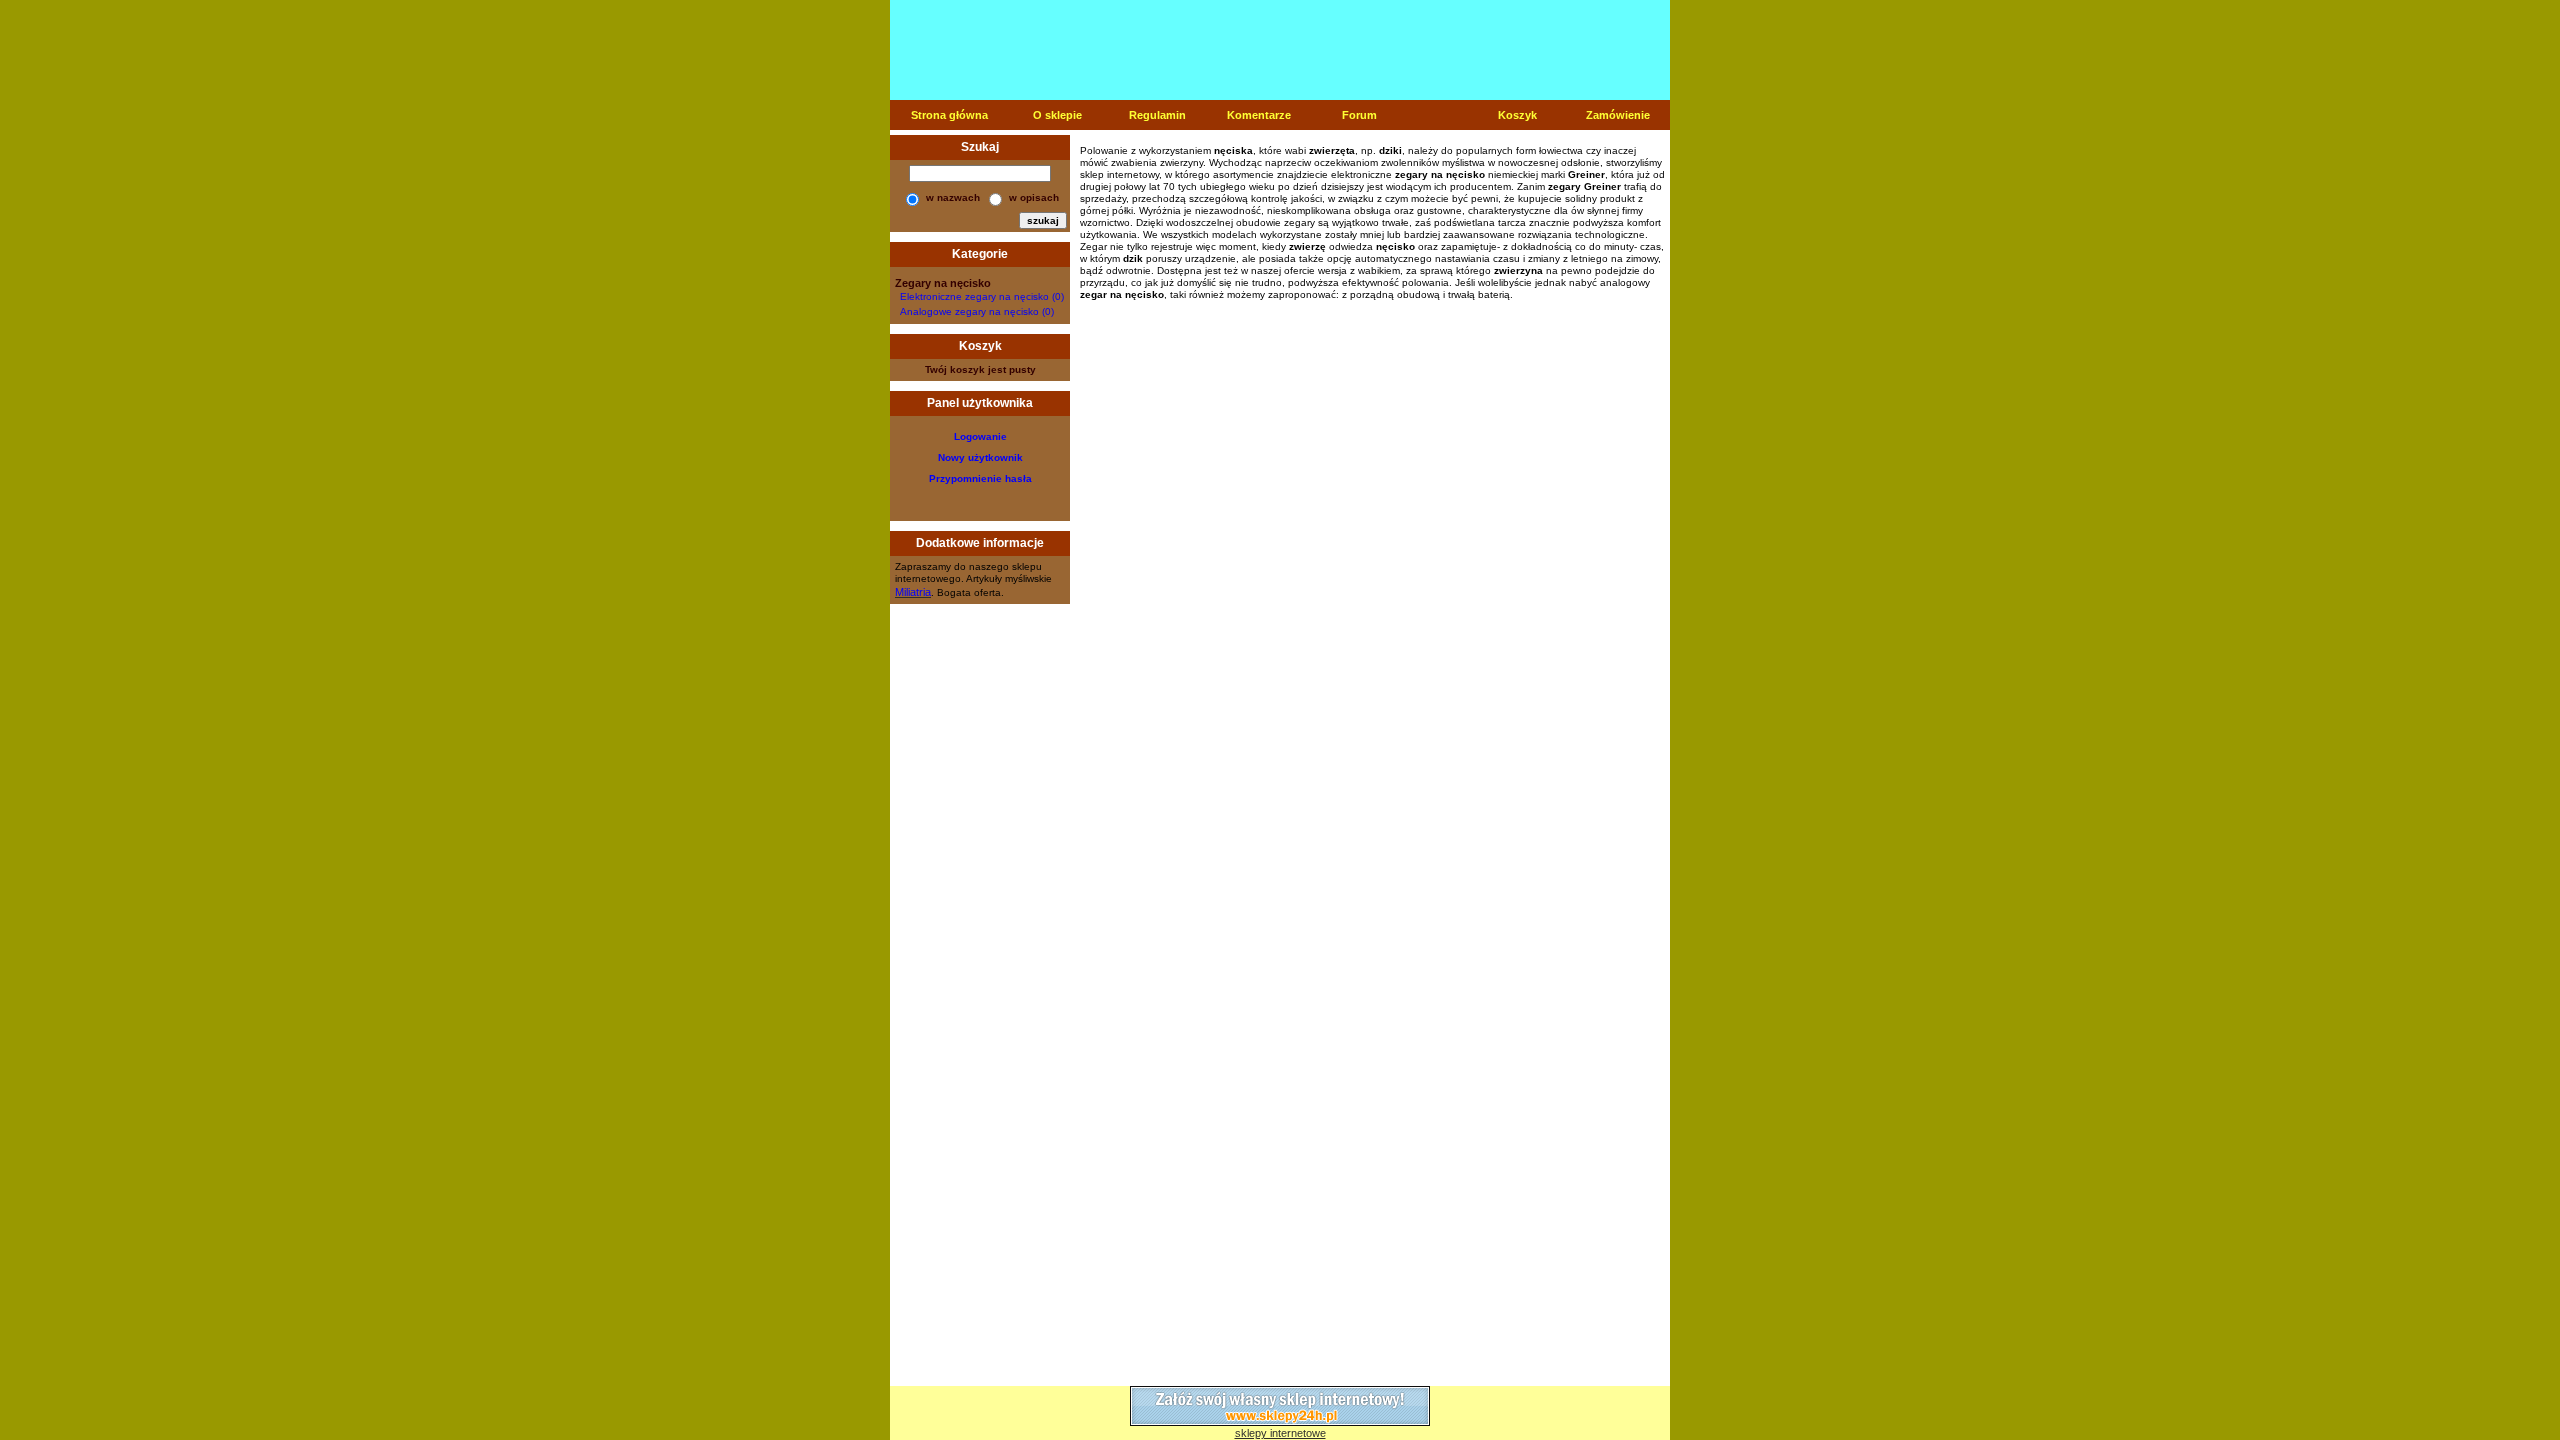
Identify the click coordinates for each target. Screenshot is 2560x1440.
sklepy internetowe (1280, 1433)
